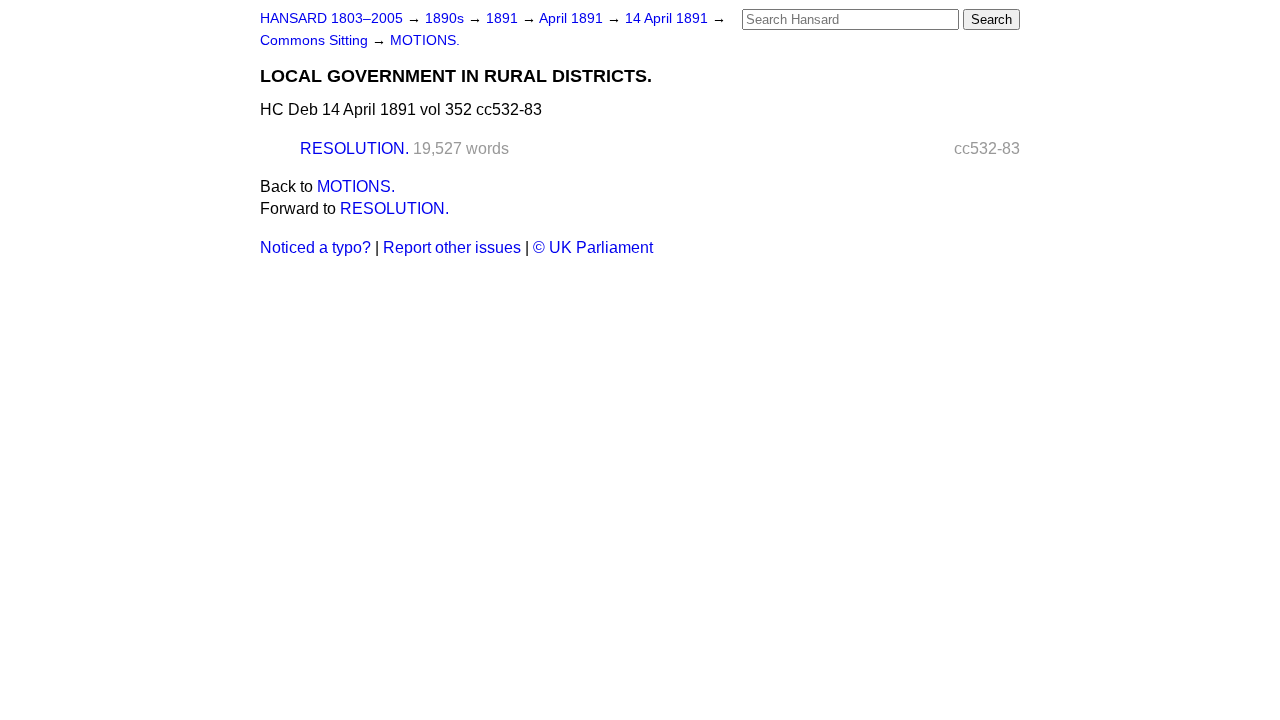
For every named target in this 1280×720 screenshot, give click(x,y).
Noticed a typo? (315, 247)
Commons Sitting (316, 40)
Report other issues (452, 247)
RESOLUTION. (354, 148)
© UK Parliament (593, 247)
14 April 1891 (668, 18)
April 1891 (573, 18)
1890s (446, 18)
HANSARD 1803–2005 (331, 18)
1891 (504, 18)
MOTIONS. (425, 40)
